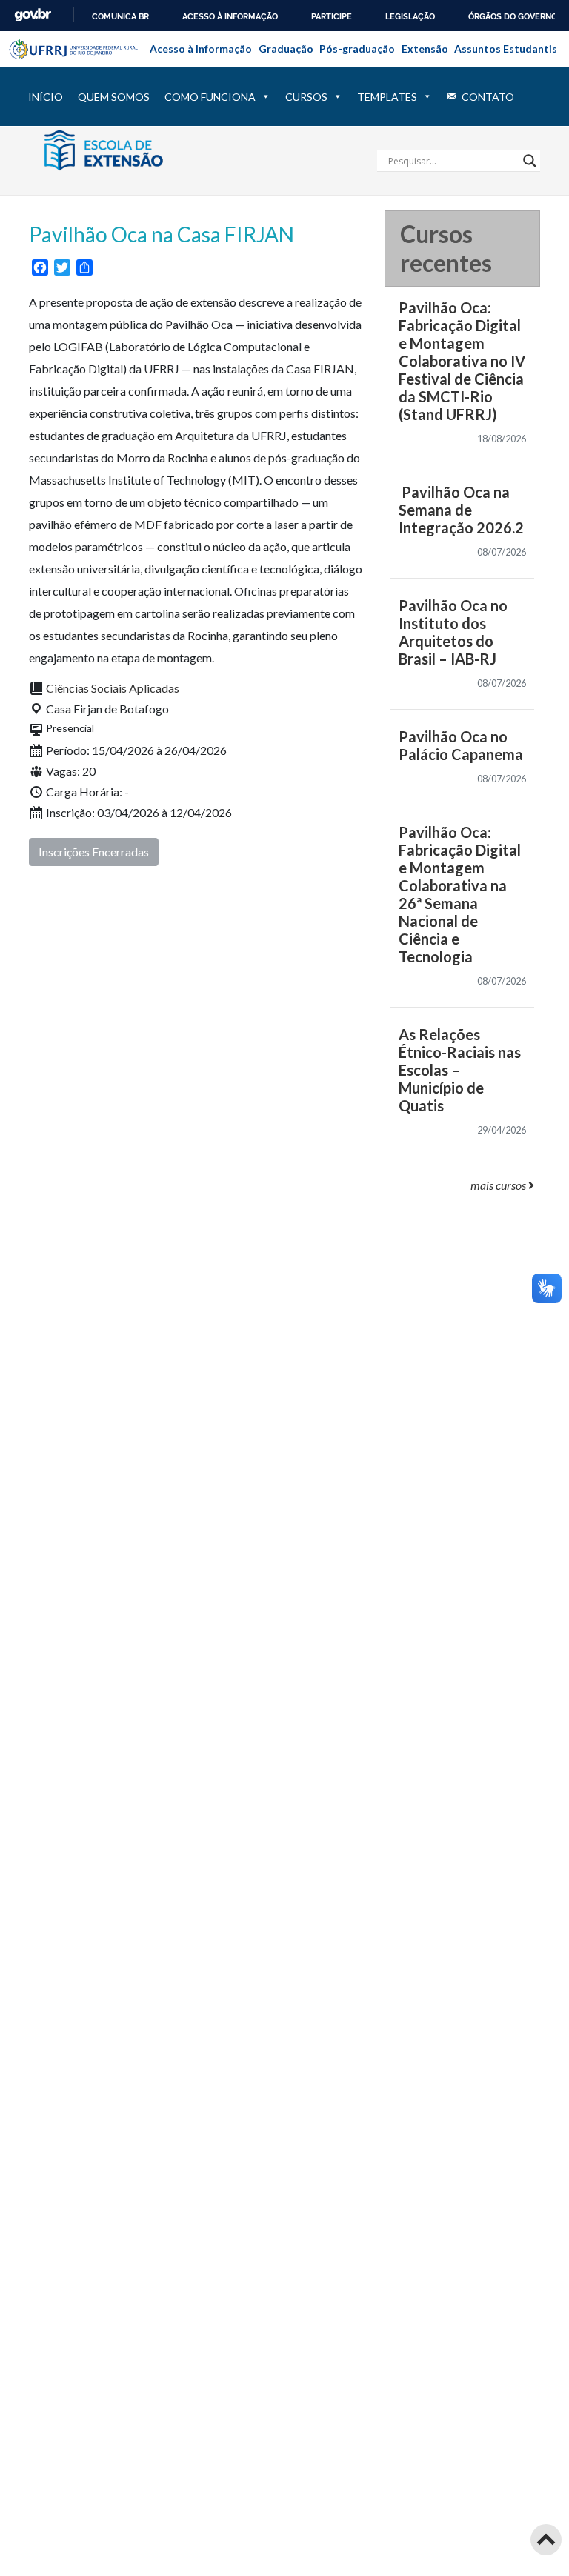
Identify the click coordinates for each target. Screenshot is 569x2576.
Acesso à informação (230, 16)
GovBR (33, 15)
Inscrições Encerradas (94, 852)
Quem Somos (114, 97)
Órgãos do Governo (513, 16)
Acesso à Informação (201, 49)
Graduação (286, 49)
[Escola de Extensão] (129, 149)
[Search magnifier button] (530, 161)
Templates (387, 97)
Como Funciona (210, 97)
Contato (488, 97)
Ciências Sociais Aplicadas (113, 688)
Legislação (410, 16)
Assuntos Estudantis (506, 49)
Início (46, 97)
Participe (332, 16)
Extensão (425, 49)
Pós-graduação (357, 49)
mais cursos (499, 1185)
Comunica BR (120, 16)
